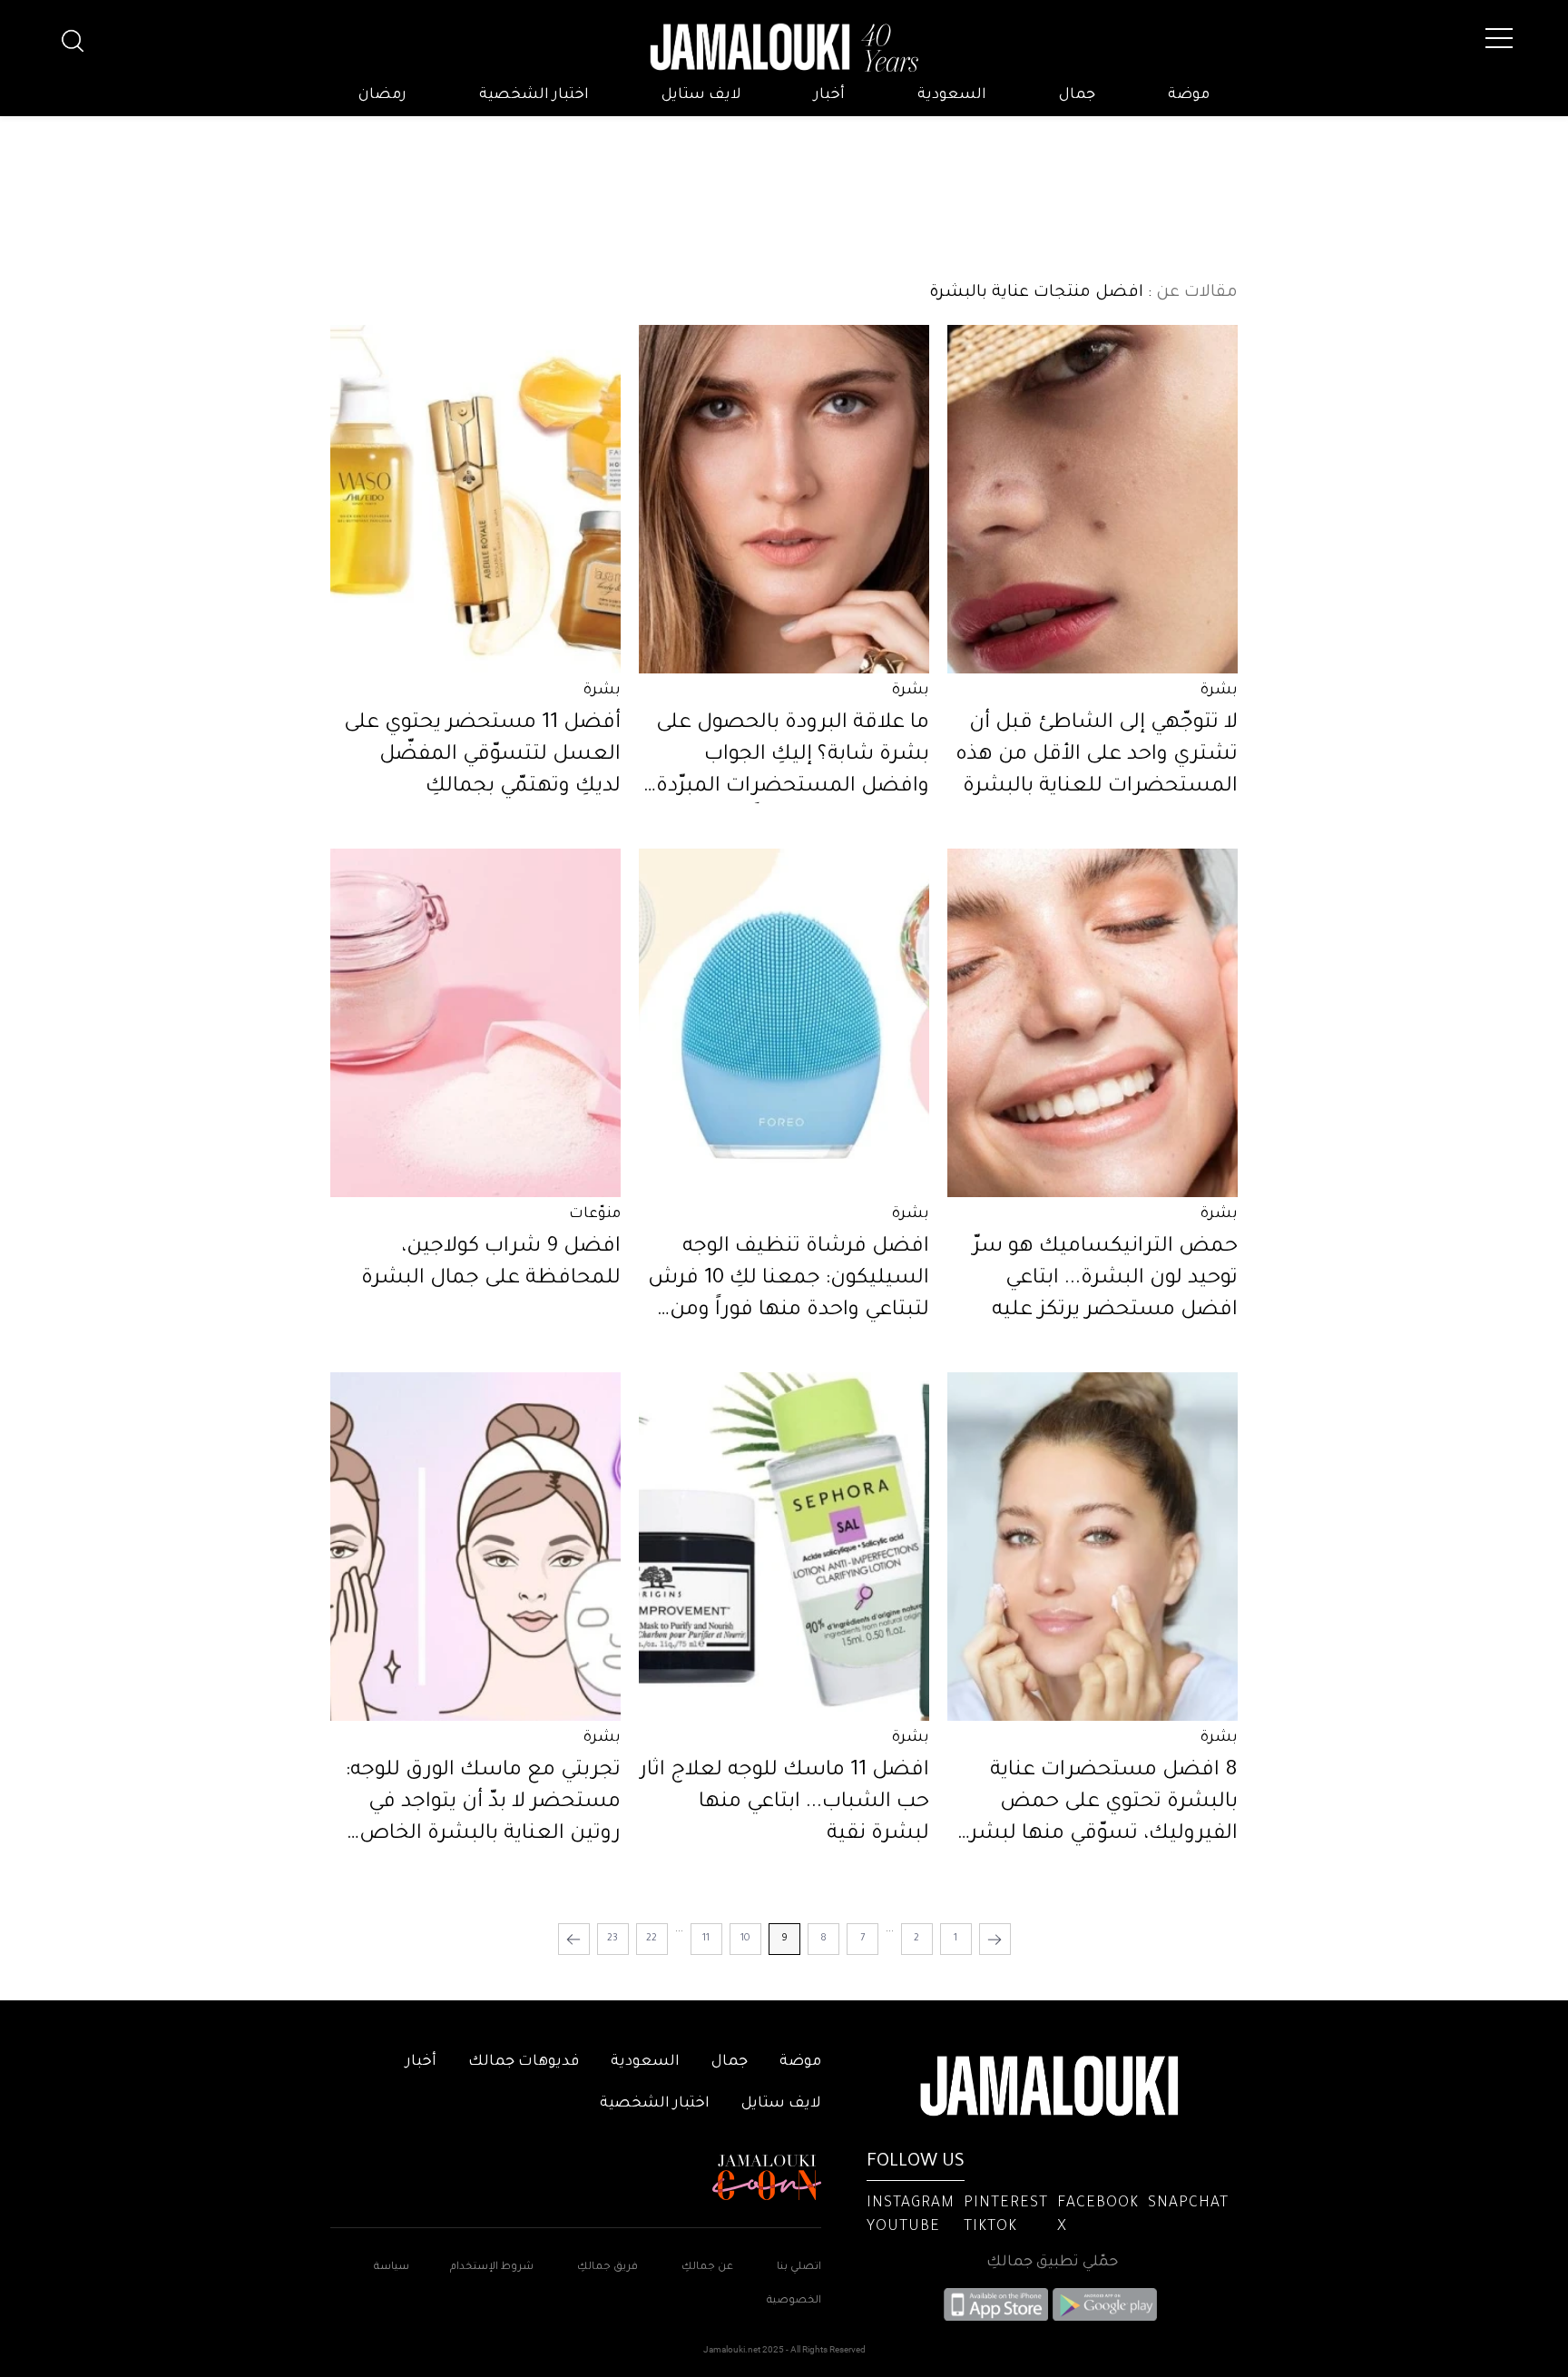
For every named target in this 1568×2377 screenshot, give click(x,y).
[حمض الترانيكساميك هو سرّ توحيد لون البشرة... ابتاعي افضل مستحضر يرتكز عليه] (1093, 1023)
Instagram (911, 2204)
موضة (1189, 95)
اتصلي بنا (799, 2268)
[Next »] (574, 1939)
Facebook (1098, 2204)
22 (652, 1939)
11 (706, 1939)
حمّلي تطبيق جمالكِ (1052, 2263)
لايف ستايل (701, 95)
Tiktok (990, 2227)
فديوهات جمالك (524, 2062)
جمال (1077, 95)
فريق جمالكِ (608, 2268)
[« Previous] (995, 1939)
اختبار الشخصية (534, 95)
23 (612, 1939)
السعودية (952, 95)
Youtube (903, 2227)
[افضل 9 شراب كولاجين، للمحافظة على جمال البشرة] (475, 1023)
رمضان (382, 95)
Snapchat (1188, 2204)
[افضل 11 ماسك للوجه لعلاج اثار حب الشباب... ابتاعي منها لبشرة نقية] (784, 1547)
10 (745, 1939)
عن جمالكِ (707, 2268)
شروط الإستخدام (490, 2268)
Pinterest (1006, 2204)
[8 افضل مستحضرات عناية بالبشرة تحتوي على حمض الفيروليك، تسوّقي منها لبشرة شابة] (1093, 1547)
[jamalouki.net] (784, 48)
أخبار (829, 95)
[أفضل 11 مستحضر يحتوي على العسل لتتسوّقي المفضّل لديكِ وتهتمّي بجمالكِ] (475, 499)
